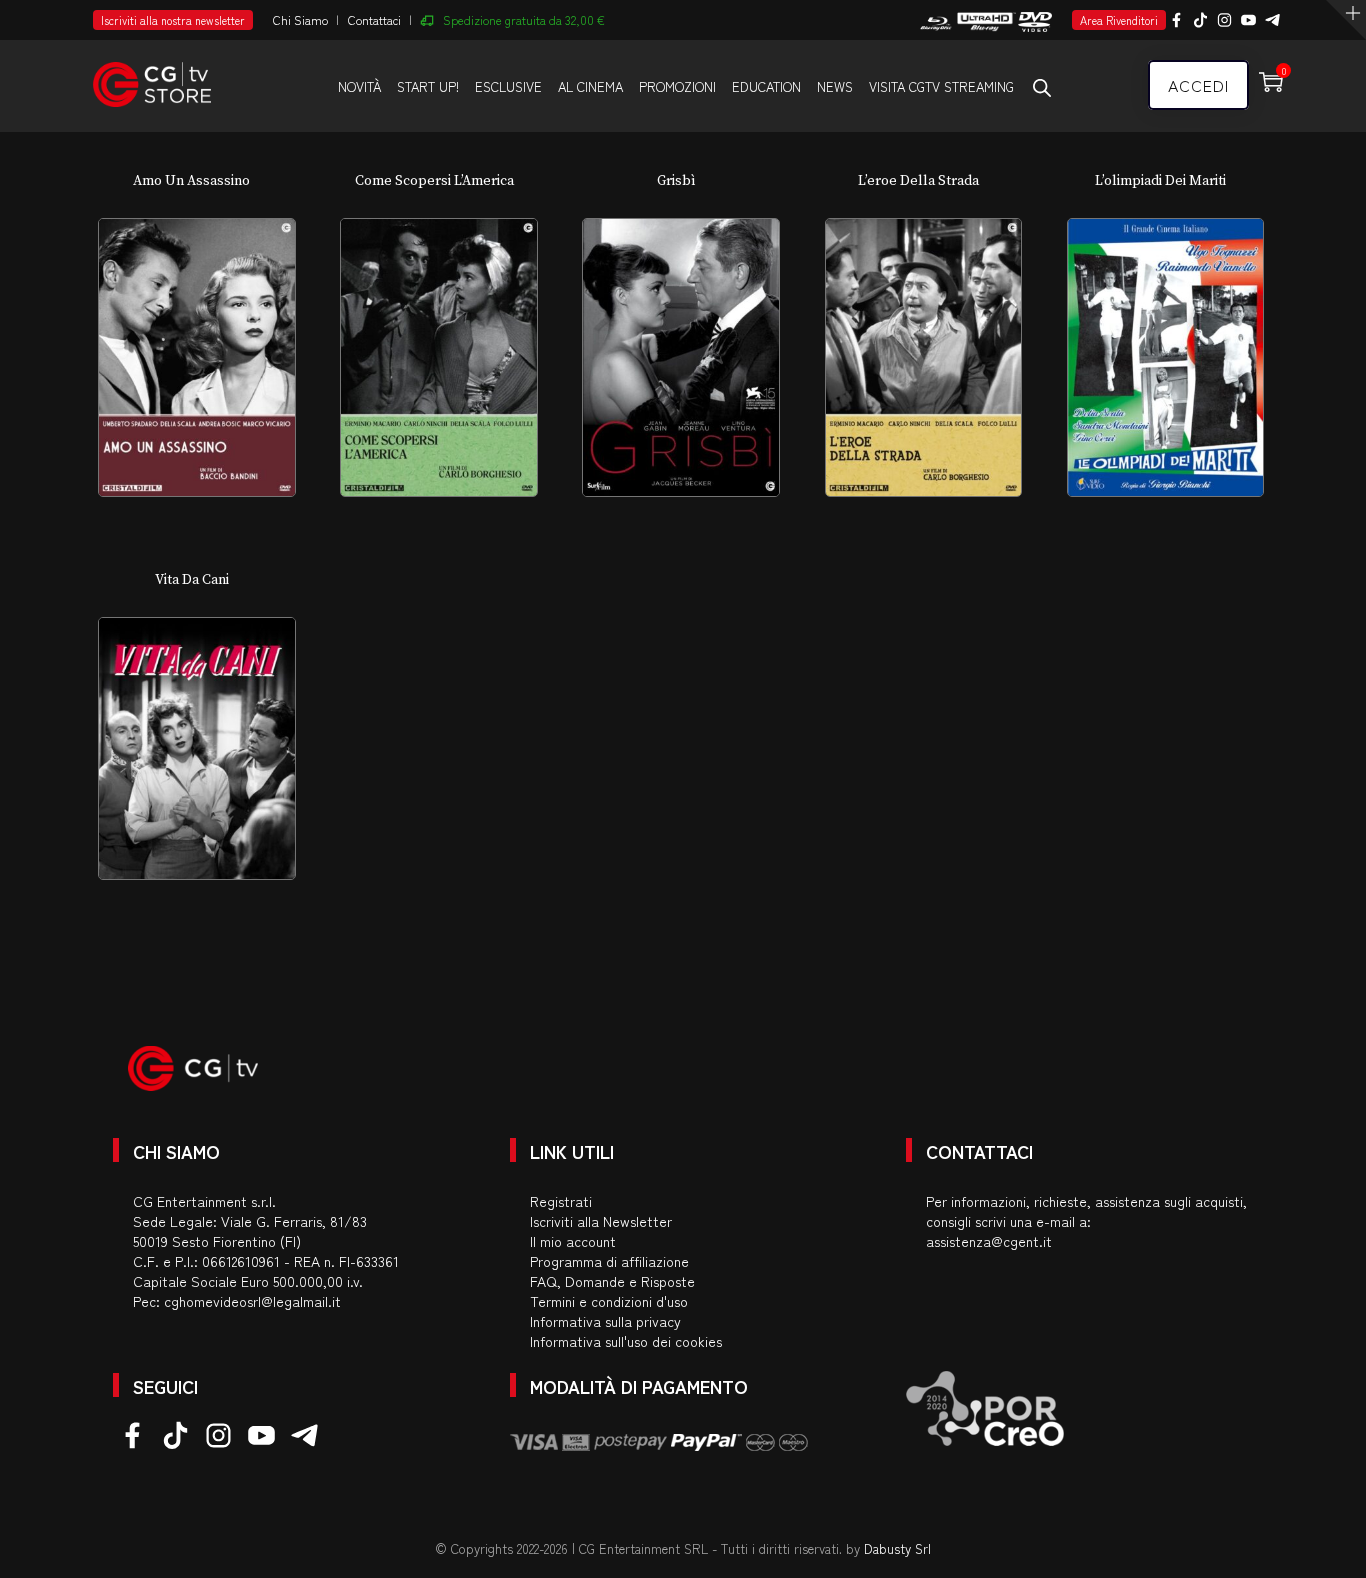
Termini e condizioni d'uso (609, 1301)
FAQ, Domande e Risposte (612, 1281)
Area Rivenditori (1119, 20)
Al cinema (590, 86)
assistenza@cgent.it (989, 1241)
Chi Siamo (300, 19)
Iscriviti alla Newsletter (601, 1221)
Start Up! (428, 86)
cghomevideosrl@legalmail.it (252, 1301)
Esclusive (508, 86)
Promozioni (677, 86)
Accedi (1198, 85)
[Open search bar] (1042, 87)
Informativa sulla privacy (605, 1321)
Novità (359, 86)
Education (766, 86)
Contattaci (374, 19)
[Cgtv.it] (152, 75)
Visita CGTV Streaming (941, 86)
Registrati (561, 1201)
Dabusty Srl (897, 1548)
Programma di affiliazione (609, 1261)
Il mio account (573, 1241)
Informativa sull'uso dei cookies (626, 1341)
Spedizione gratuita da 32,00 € (524, 19)
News (835, 86)
